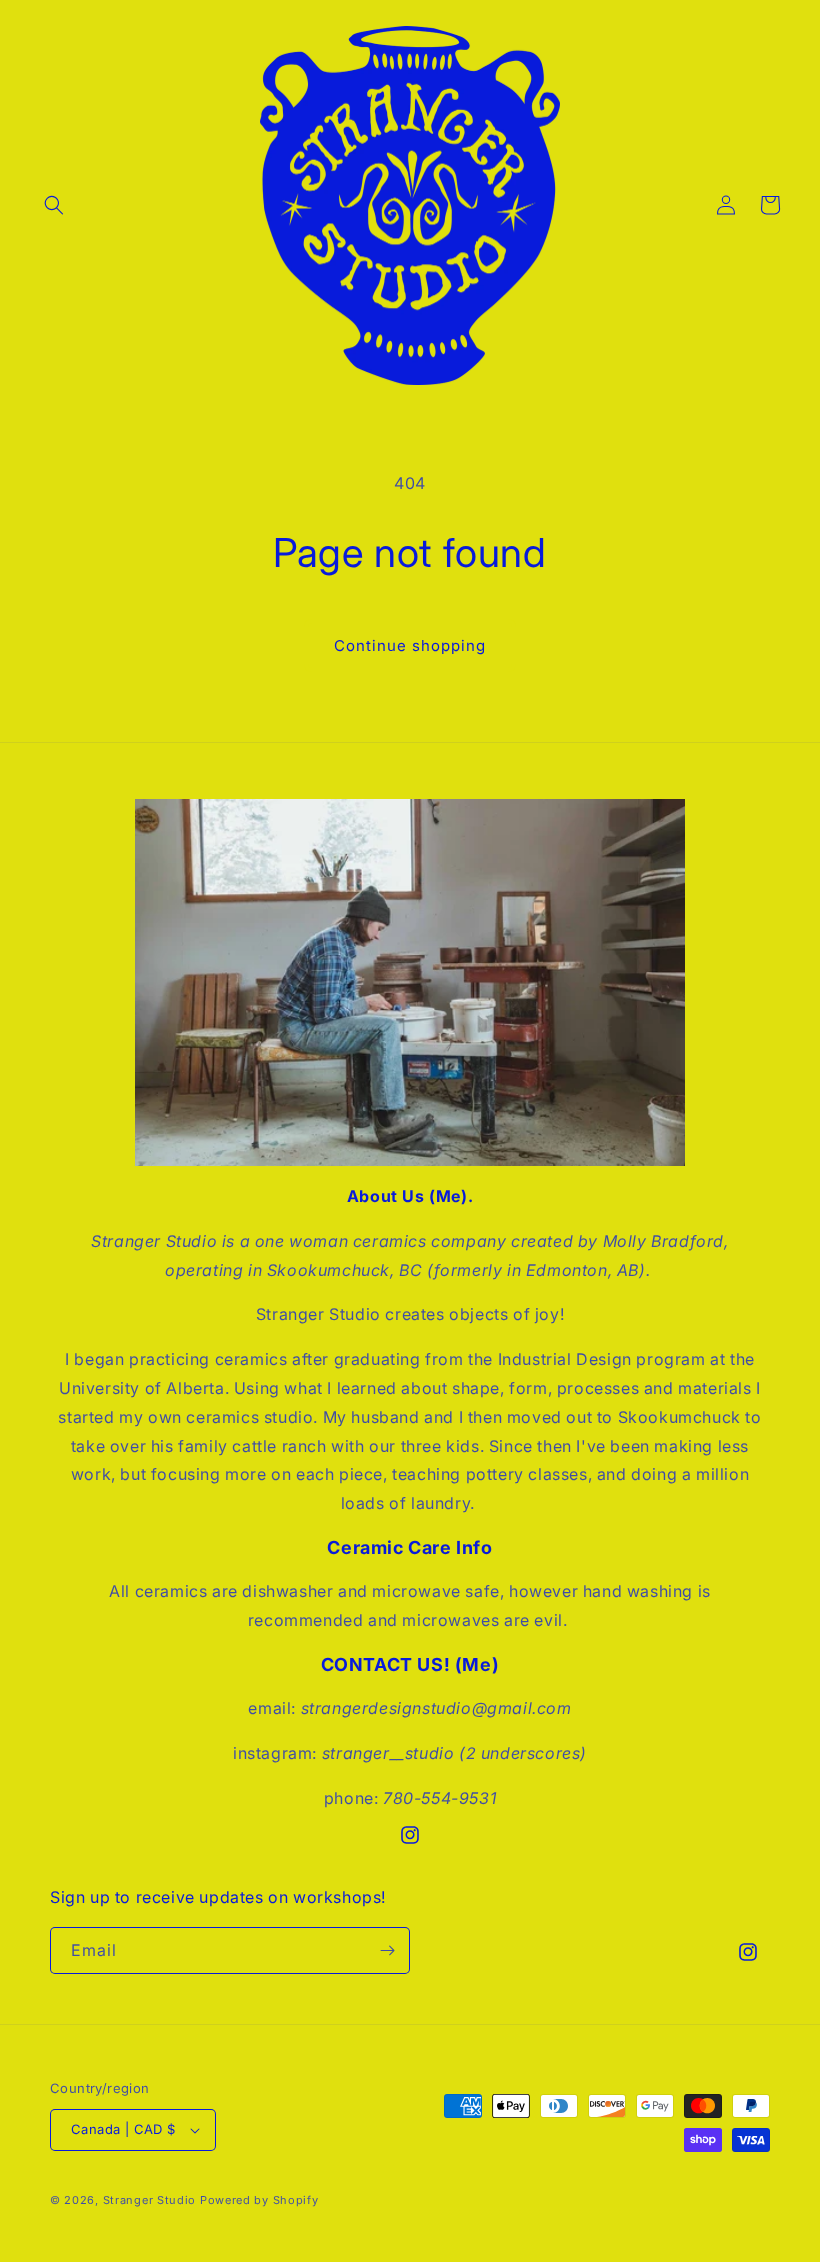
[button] (54, 205)
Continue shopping (410, 645)
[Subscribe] (387, 1950)
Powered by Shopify (259, 2200)
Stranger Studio (150, 2200)
